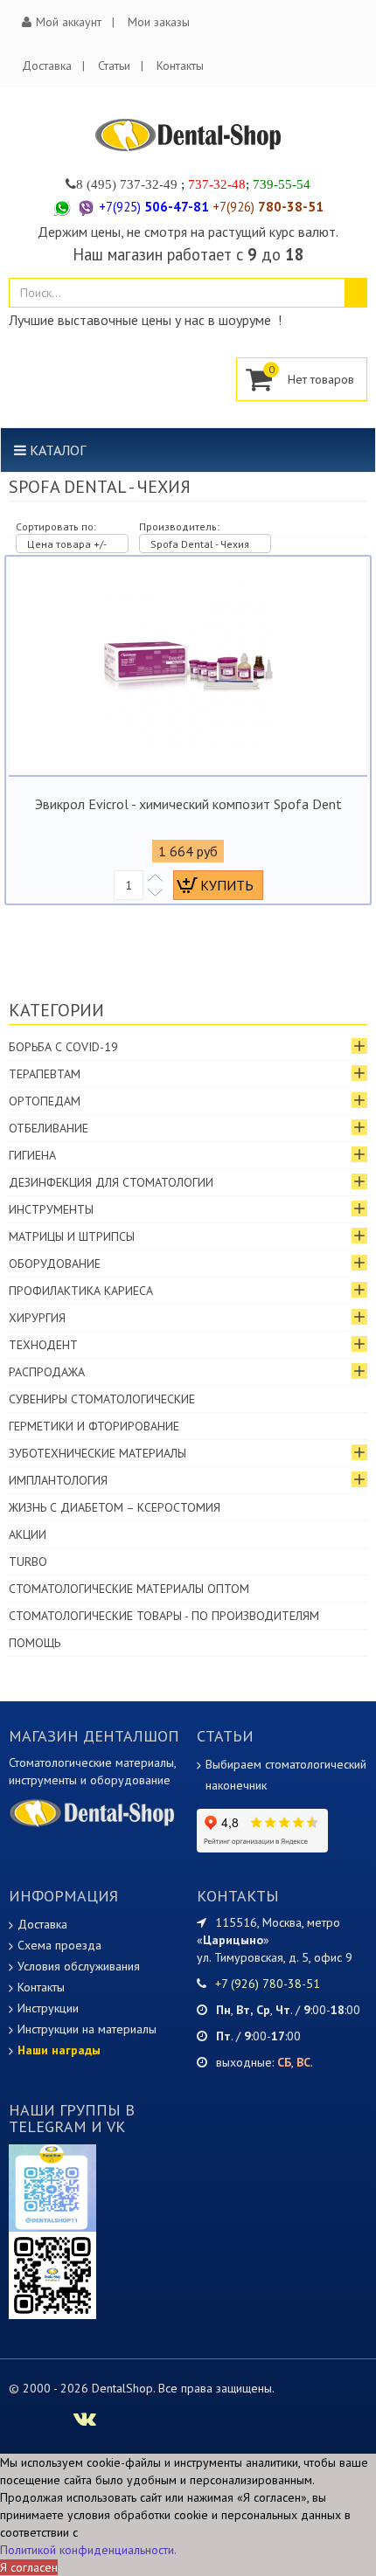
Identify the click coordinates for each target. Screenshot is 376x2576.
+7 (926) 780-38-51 (268, 1984)
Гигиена (32, 1155)
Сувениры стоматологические (102, 1399)
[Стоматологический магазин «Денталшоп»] (188, 135)
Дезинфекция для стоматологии (111, 1182)
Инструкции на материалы (87, 2029)
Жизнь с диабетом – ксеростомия (115, 1507)
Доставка (47, 66)
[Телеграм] (52, 2187)
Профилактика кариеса (81, 1291)
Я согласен (29, 2567)
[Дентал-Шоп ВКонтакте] (85, 2421)
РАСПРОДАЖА (47, 1372)
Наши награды (59, 2050)
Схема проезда (59, 1945)
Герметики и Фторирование (94, 1426)
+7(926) (268, 207)
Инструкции (48, 2008)
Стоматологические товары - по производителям (164, 1616)
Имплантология (58, 1480)
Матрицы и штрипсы (72, 1236)
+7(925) (154, 207)
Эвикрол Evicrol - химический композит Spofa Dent (188, 804)
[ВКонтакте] (52, 2275)
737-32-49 (149, 184)
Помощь (35, 1643)
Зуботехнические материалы (97, 1453)
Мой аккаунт (69, 22)
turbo (28, 1562)
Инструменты (51, 1209)
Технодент (43, 1345)
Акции (28, 1534)
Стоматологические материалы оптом (129, 1589)
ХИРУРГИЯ (37, 1318)
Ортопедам (45, 1101)
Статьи (114, 66)
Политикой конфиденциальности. (88, 2550)
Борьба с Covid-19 (63, 1047)
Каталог (56, 450)
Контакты (180, 66)
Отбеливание (49, 1128)
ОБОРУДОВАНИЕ (55, 1264)
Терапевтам (45, 1074)
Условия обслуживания (79, 1966)
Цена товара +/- (67, 544)
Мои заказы (159, 22)
